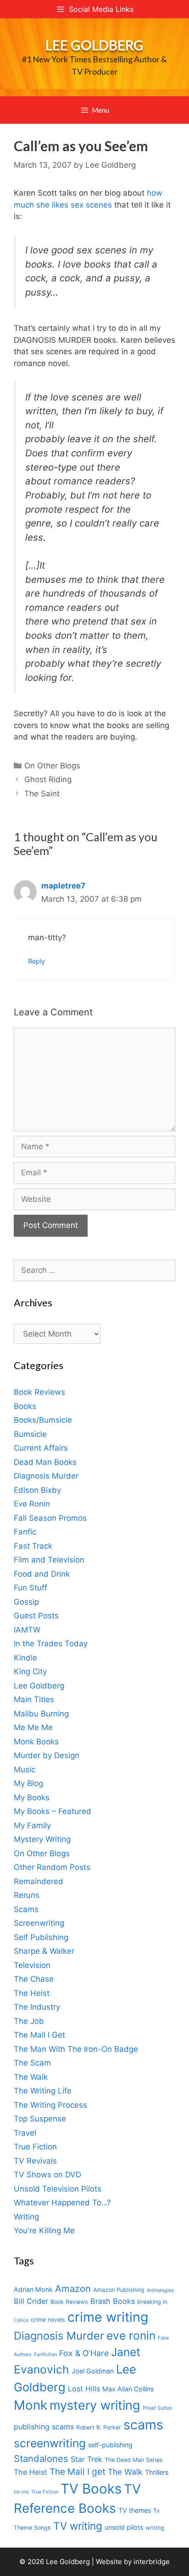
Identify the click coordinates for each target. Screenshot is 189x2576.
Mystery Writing (42, 1839)
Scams (26, 1909)
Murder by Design (47, 1755)
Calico (21, 2320)
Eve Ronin (32, 1504)
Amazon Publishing (119, 2290)
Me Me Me (33, 1727)
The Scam (32, 2063)
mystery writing (95, 2405)
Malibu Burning (41, 1714)
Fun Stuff (31, 1588)
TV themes (135, 2510)
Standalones (41, 2458)
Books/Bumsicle (43, 1420)
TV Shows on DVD (47, 2175)
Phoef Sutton (158, 2408)
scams (143, 2425)
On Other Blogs (52, 766)
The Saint (42, 794)
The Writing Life (43, 2091)
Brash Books (113, 2301)
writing (155, 2528)
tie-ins (21, 2492)
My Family (32, 1825)
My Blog (28, 1783)
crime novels (48, 2320)
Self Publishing (41, 1937)
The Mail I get (78, 2472)
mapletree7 (63, 886)
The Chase (34, 1979)
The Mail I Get (39, 2035)
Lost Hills (84, 2389)
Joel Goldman (93, 2371)
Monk (31, 2405)
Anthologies (161, 2290)
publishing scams (44, 2427)
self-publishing (110, 2445)
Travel (25, 2133)
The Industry (37, 2007)
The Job (29, 2021)
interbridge (152, 2562)
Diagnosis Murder (46, 1476)
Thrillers (157, 2472)
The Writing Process (50, 2105)
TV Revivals (35, 2161)
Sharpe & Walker (44, 1951)
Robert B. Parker (99, 2427)
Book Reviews (39, 1392)
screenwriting (50, 2443)
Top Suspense (40, 2119)
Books (25, 1406)
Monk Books (36, 1742)
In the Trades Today (51, 1644)
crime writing (108, 2317)
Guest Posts (36, 1616)
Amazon (73, 2288)
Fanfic (25, 1532)
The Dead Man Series (134, 2460)
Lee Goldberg (94, 45)
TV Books (91, 2489)
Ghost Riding (48, 779)
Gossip (26, 1602)
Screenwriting (39, 1923)
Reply (36, 961)
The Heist (32, 1993)
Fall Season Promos (50, 1518)
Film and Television (49, 1560)
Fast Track (33, 1546)
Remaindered (39, 1881)
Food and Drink (42, 1574)
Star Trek (86, 2459)
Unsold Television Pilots (58, 2189)
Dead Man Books (45, 1462)
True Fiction (35, 2147)
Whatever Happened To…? (62, 2203)
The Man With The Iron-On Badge (76, 2049)
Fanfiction (45, 2354)
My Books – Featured (53, 1811)
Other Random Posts (52, 1867)
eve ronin (131, 2335)
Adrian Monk (33, 2289)
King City (30, 1672)
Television (32, 1965)
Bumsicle (30, 1434)
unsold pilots (124, 2527)
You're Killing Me (44, 2231)
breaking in (152, 2302)
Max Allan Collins (128, 2389)
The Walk (31, 2077)
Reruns (27, 1895)
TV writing (78, 2526)
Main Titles (34, 1699)
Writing (26, 2217)
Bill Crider (31, 2301)
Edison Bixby (37, 1490)
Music (25, 1770)
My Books (32, 1798)
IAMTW (27, 1630)
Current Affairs (41, 1448)
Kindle (25, 1658)
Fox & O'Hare (84, 2353)
